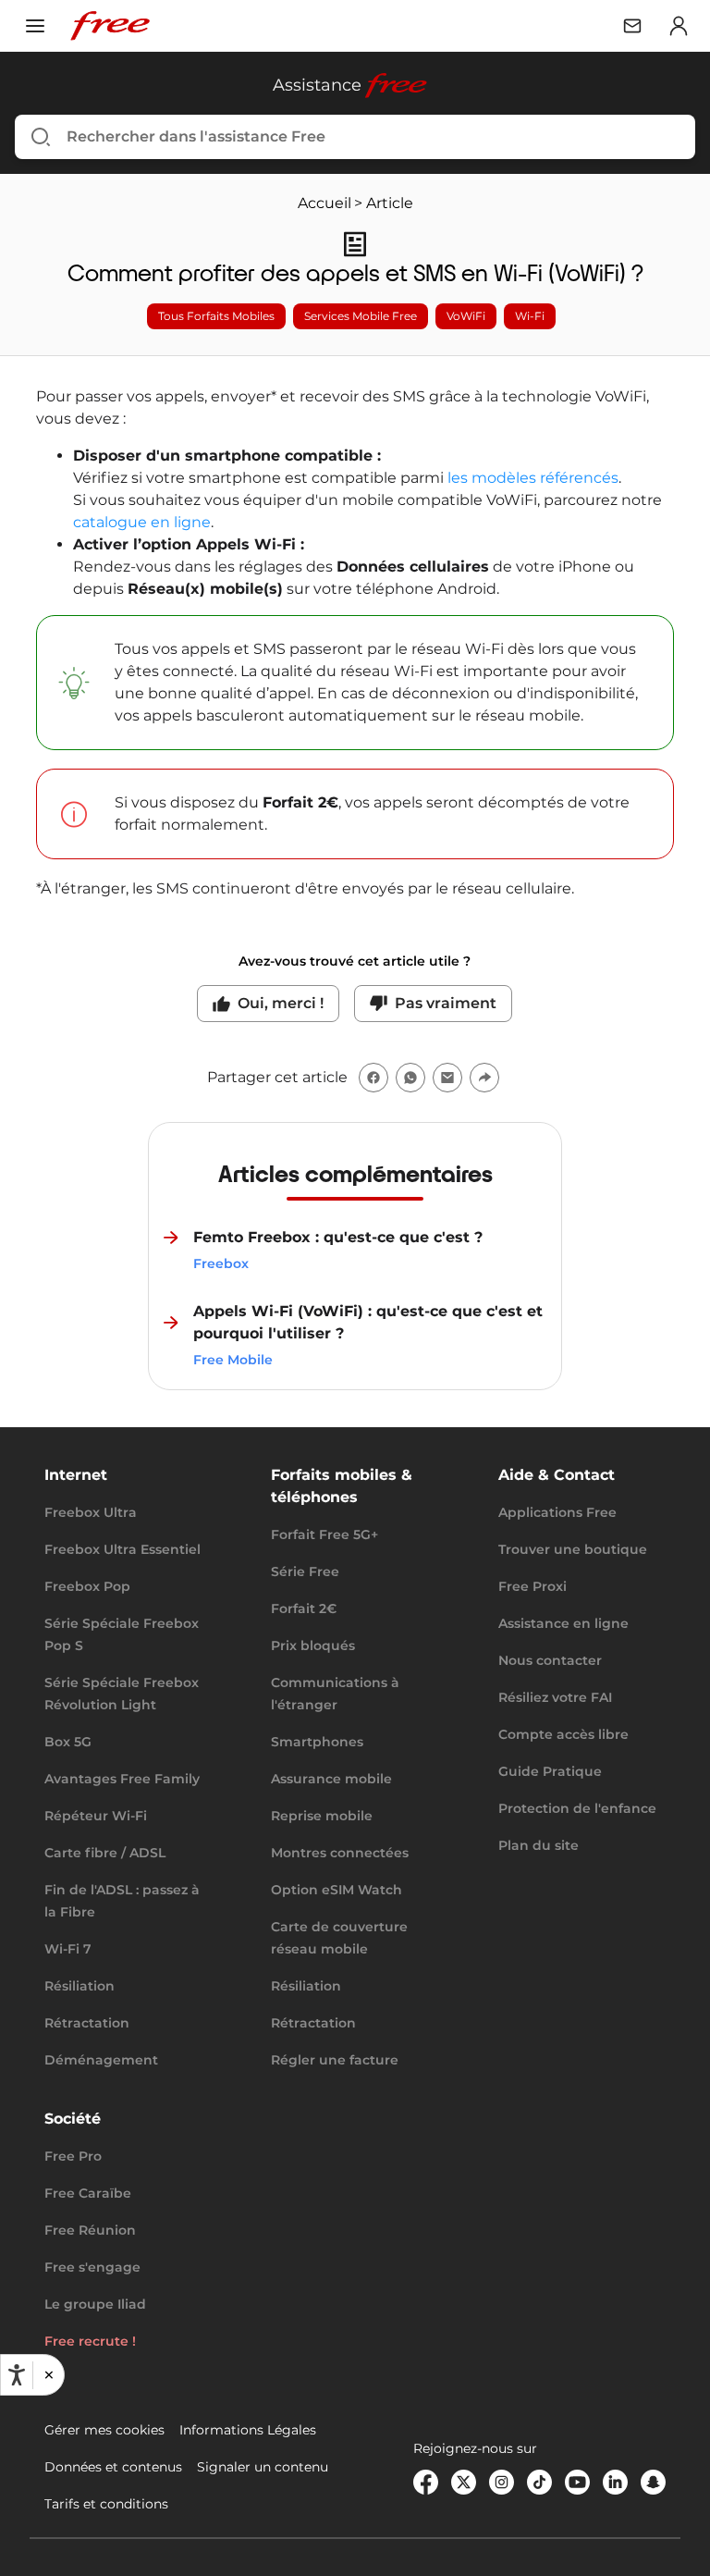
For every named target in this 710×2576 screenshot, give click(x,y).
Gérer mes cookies (104, 2430)
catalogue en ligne (142, 522)
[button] (48, 2375)
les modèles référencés (533, 478)
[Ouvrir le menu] (35, 26)
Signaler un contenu (263, 2467)
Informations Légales (248, 2430)
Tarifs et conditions (106, 2504)
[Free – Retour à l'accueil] (110, 26)
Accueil (324, 203)
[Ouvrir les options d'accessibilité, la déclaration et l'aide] (17, 2375)
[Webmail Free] (632, 26)
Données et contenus (113, 2467)
